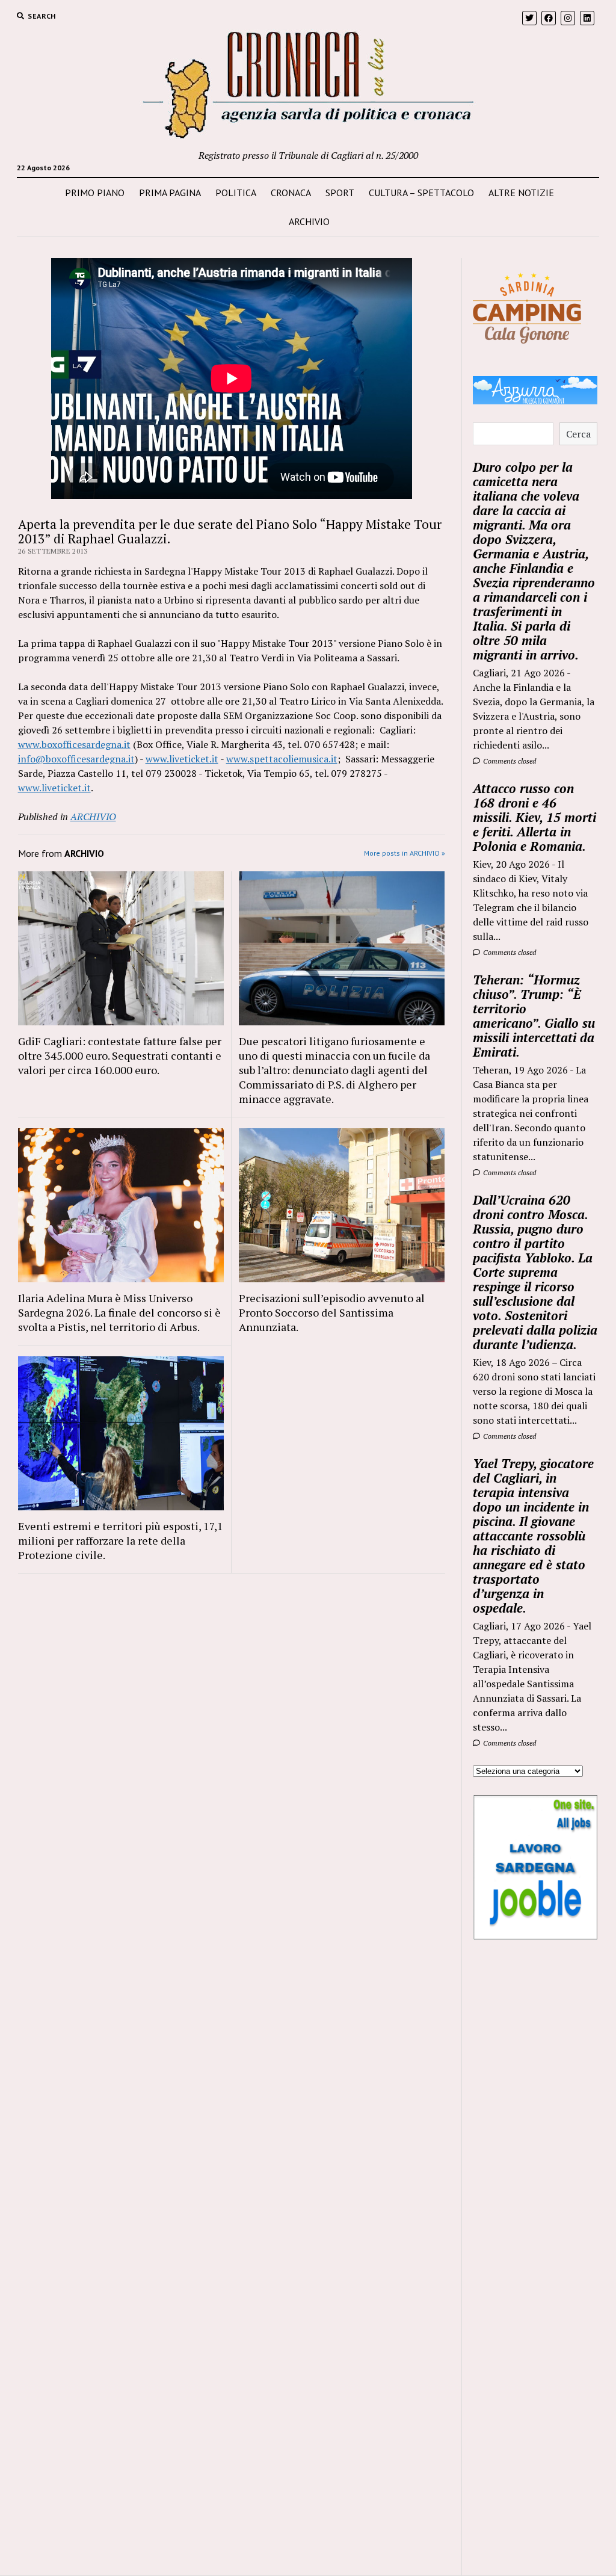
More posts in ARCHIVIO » (405, 853)
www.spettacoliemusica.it (282, 759)
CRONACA (291, 193)
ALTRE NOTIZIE (521, 193)
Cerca (578, 434)
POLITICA (236, 193)
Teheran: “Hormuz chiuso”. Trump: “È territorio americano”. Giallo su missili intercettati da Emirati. (534, 1016)
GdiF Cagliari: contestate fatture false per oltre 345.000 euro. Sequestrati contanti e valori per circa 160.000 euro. (120, 1055)
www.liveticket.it (182, 759)
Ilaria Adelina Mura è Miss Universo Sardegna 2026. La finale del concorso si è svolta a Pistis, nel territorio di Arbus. (119, 1312)
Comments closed (509, 761)
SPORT (340, 193)
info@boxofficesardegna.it (76, 759)
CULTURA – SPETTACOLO (421, 193)
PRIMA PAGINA (170, 193)
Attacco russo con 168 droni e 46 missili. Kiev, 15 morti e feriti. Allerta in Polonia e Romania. (534, 817)
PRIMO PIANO (95, 193)
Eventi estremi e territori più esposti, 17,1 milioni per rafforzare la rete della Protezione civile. (121, 1540)
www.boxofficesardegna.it (74, 744)
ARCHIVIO (309, 221)
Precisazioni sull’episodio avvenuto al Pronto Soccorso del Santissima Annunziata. (332, 1312)
